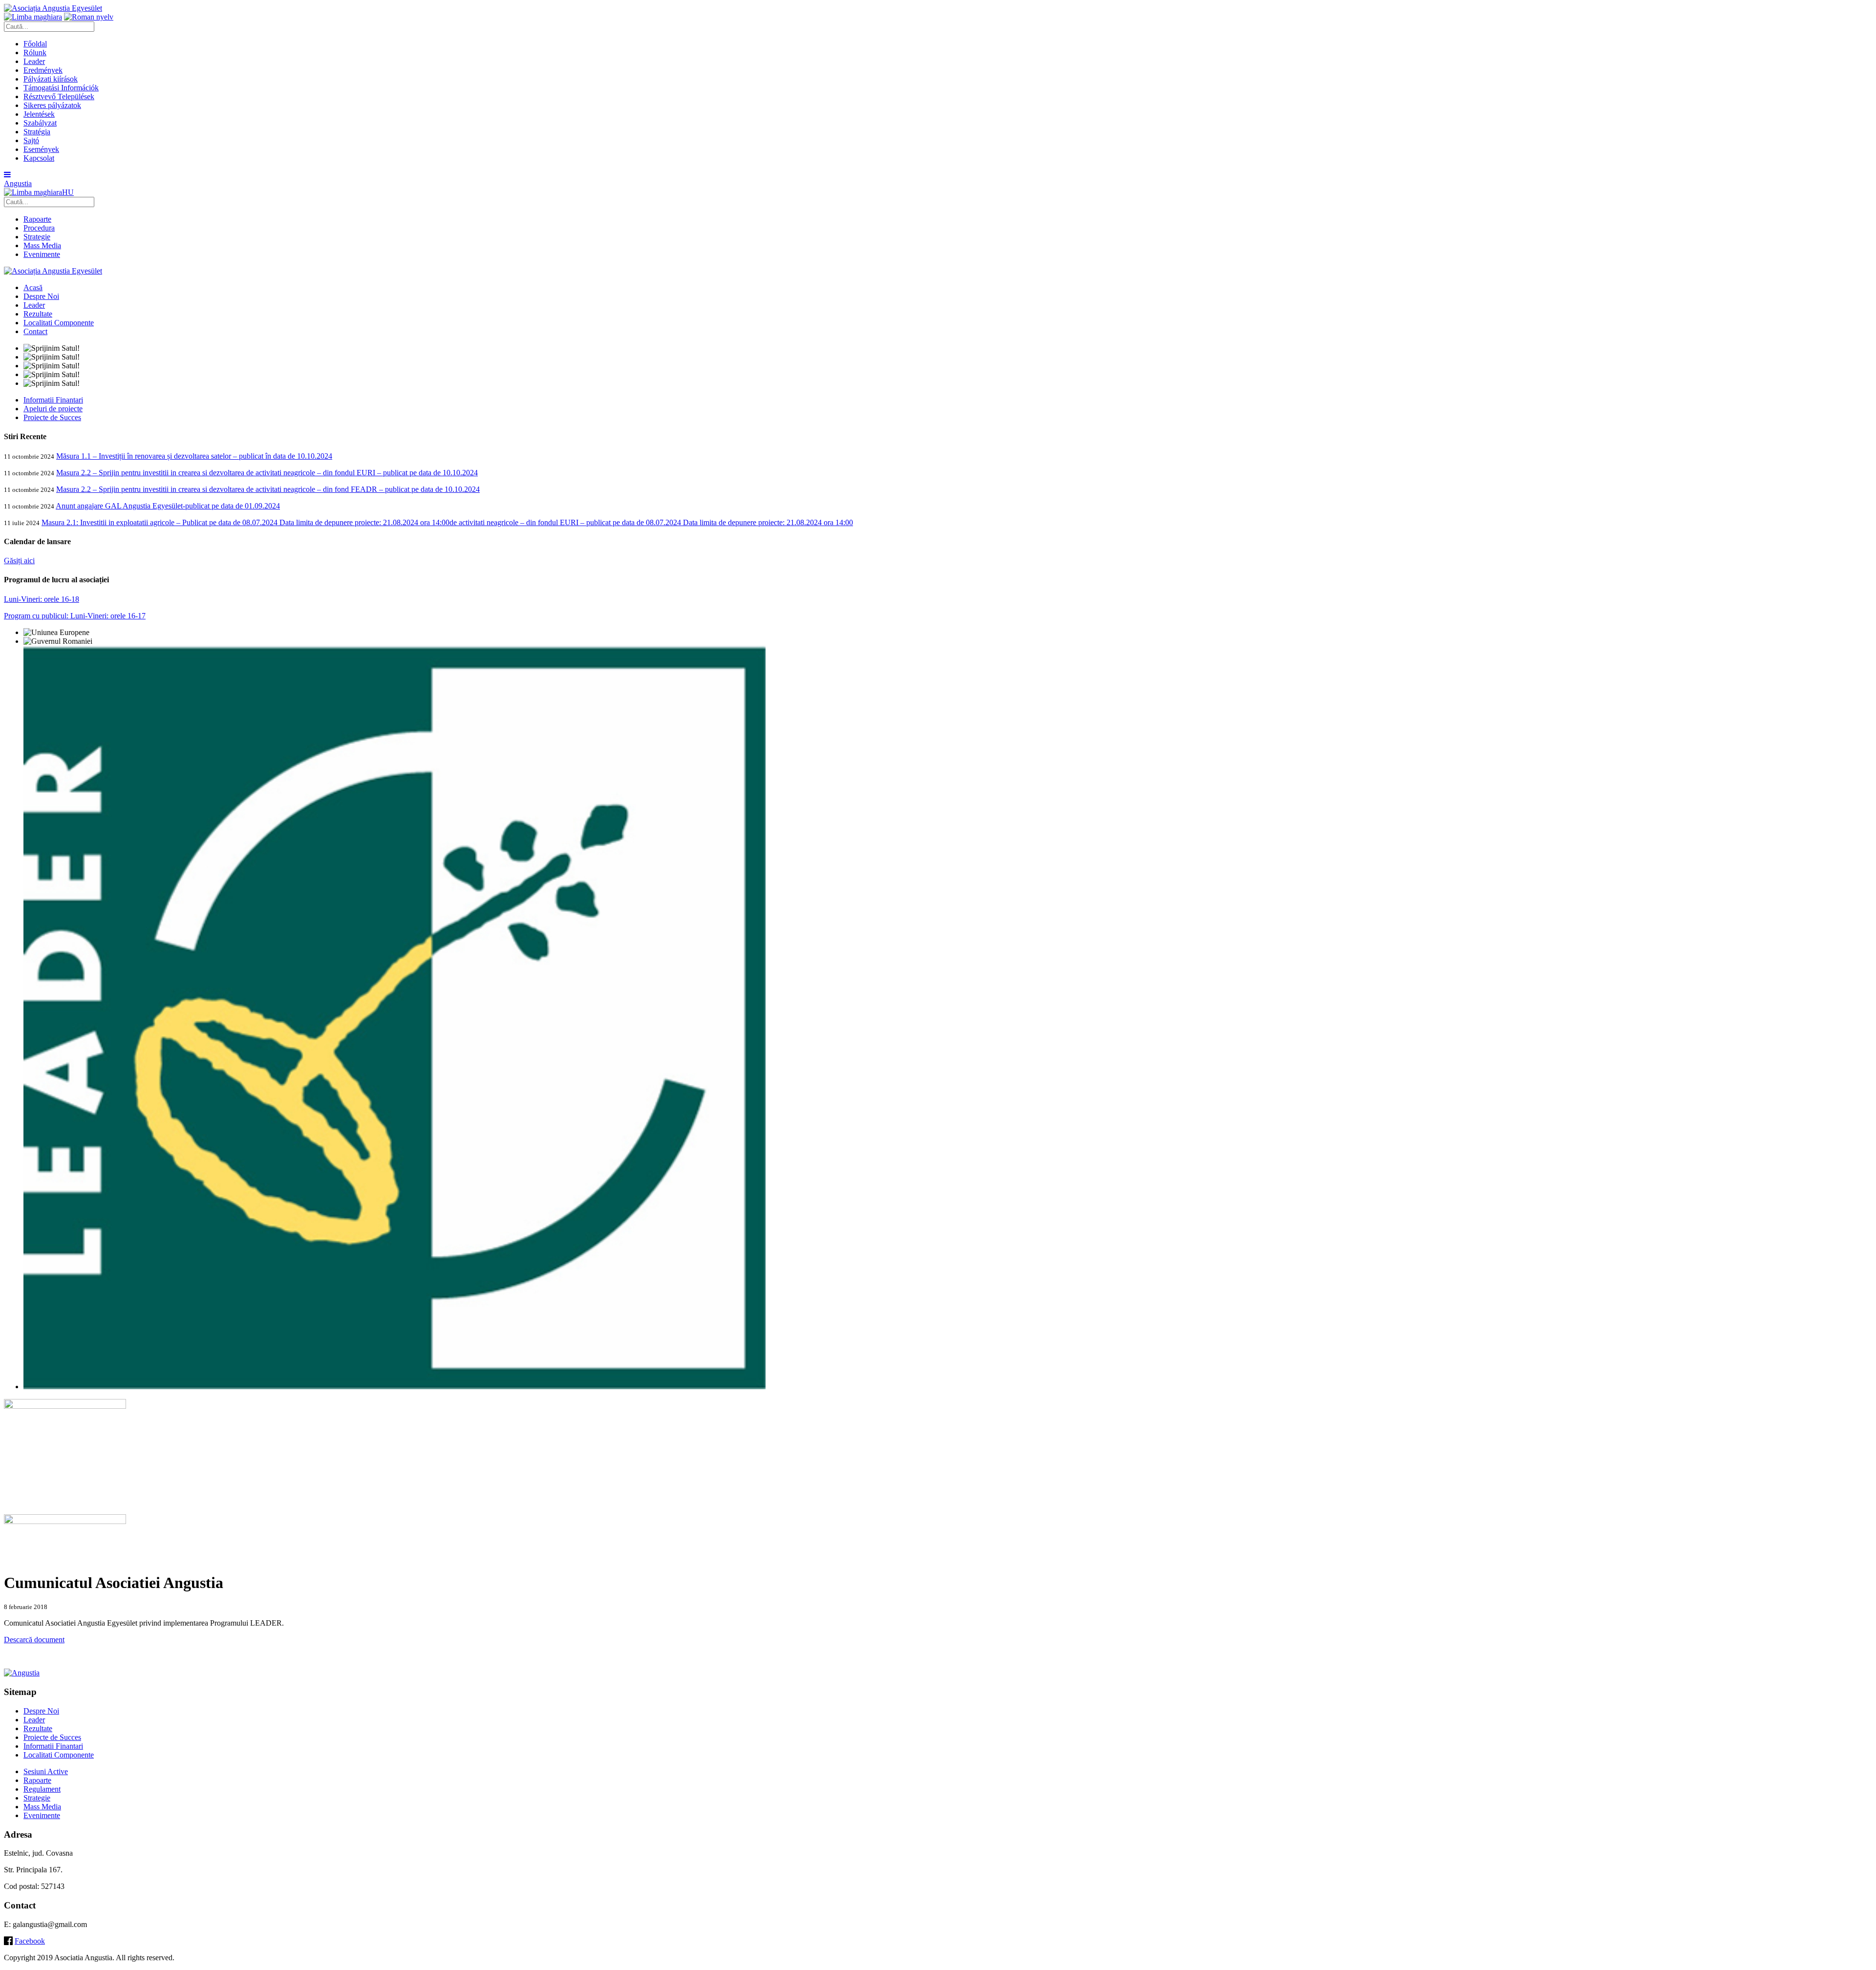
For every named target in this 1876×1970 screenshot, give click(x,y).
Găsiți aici (19, 561)
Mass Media (42, 245)
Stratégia (37, 132)
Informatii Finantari (53, 400)
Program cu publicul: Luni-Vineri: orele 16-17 (75, 616)
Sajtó (31, 140)
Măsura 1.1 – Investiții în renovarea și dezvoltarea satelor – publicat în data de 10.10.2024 (194, 456)
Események (41, 149)
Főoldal (35, 44)
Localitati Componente (59, 323)
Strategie (37, 237)
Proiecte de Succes (52, 417)
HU (68, 192)
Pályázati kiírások (51, 79)
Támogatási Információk (61, 88)
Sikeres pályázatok (52, 105)
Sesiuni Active (46, 1771)
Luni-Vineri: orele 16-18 (42, 599)
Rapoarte (37, 219)
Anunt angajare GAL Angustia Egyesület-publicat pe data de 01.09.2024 (168, 506)
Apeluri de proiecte (53, 409)
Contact (35, 331)
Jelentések (39, 114)
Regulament (42, 1789)
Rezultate (38, 314)
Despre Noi (41, 296)
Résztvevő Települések (59, 96)
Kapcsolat (39, 158)
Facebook (30, 1941)
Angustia (18, 183)
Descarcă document (34, 1640)
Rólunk (35, 53)
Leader (34, 61)
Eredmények (43, 70)
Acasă (33, 287)
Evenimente (42, 254)
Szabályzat (40, 123)
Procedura (39, 228)
